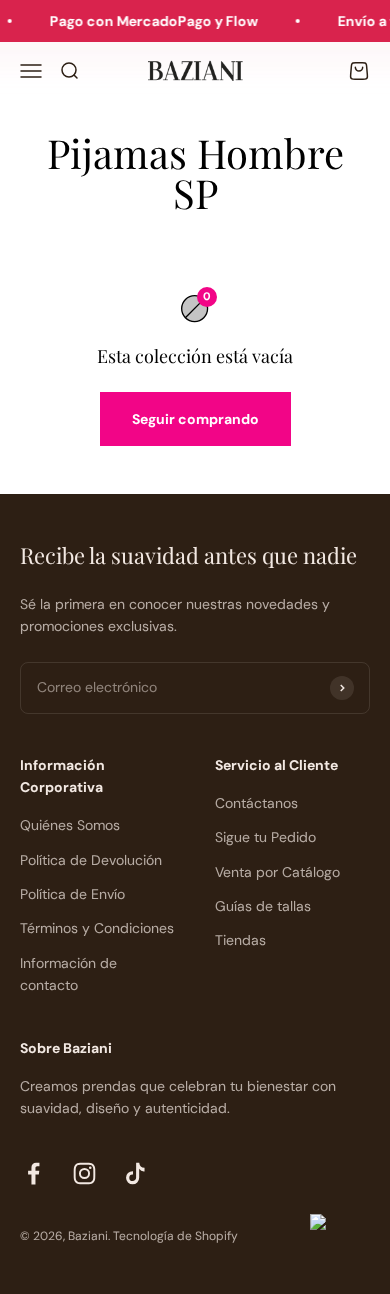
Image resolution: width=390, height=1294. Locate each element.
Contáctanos (256, 803)
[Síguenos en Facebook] (33, 1173)
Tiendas (240, 940)
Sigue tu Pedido (265, 837)
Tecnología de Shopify (175, 1236)
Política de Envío (72, 894)
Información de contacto (68, 974)
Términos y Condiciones (97, 928)
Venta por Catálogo (277, 872)
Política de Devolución (91, 860)
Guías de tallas (263, 906)
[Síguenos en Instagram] (84, 1173)
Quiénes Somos (70, 825)
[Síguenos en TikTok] (135, 1173)
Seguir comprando (195, 419)
